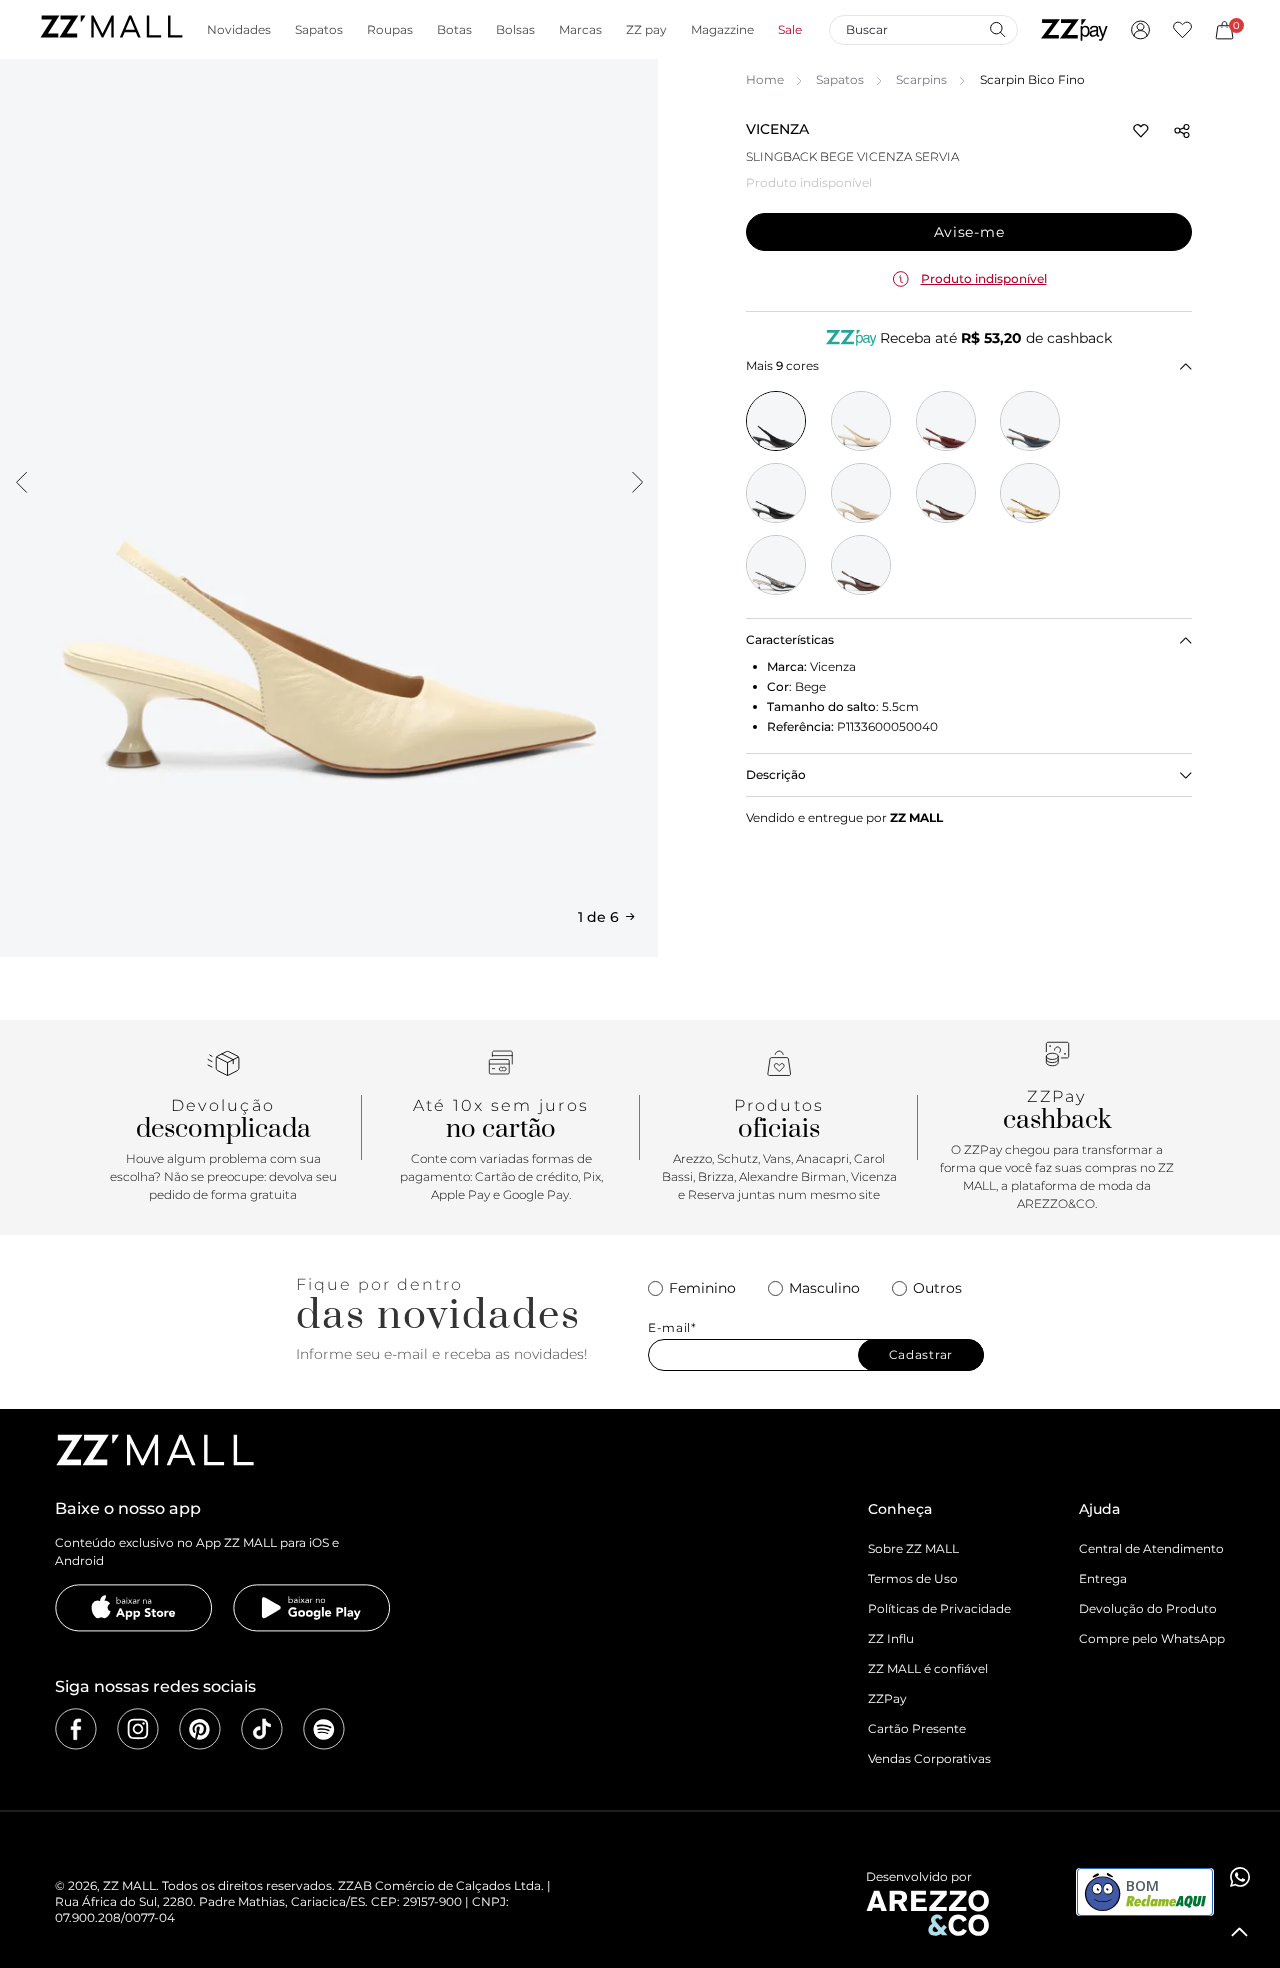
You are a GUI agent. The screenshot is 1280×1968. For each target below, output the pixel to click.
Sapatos (840, 79)
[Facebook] (76, 1729)
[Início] (111, 29)
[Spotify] (324, 1729)
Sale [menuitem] (790, 30)
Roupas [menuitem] (390, 30)
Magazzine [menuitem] (722, 30)
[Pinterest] (200, 1729)
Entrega (1103, 1578)
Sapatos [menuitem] (319, 30)
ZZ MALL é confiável (928, 1668)
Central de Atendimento (1151, 1548)
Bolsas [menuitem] (515, 30)
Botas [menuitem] (454, 30)
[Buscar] (997, 29)
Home (765, 79)
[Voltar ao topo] (1240, 1932)
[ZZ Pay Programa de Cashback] (1074, 30)
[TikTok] (262, 1729)
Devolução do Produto (1148, 1608)
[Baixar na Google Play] (312, 1608)
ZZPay (887, 1698)
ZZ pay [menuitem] (646, 30)
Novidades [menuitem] (239, 30)
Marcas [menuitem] (580, 30)
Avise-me (969, 232)
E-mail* (672, 1328)
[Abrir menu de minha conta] (1140, 30)
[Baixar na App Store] (134, 1608)
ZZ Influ (891, 1638)
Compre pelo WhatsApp (1152, 1638)
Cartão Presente (917, 1728)
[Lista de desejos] (1182, 30)
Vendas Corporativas (929, 1758)
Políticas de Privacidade (939, 1608)
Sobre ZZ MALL (913, 1548)
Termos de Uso (913, 1578)
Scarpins (921, 79)
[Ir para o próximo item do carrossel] (637, 482)
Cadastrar (921, 1354)
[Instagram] (138, 1729)
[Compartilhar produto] (1182, 131)
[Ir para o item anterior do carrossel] (21, 482)
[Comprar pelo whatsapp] (1240, 1877)
